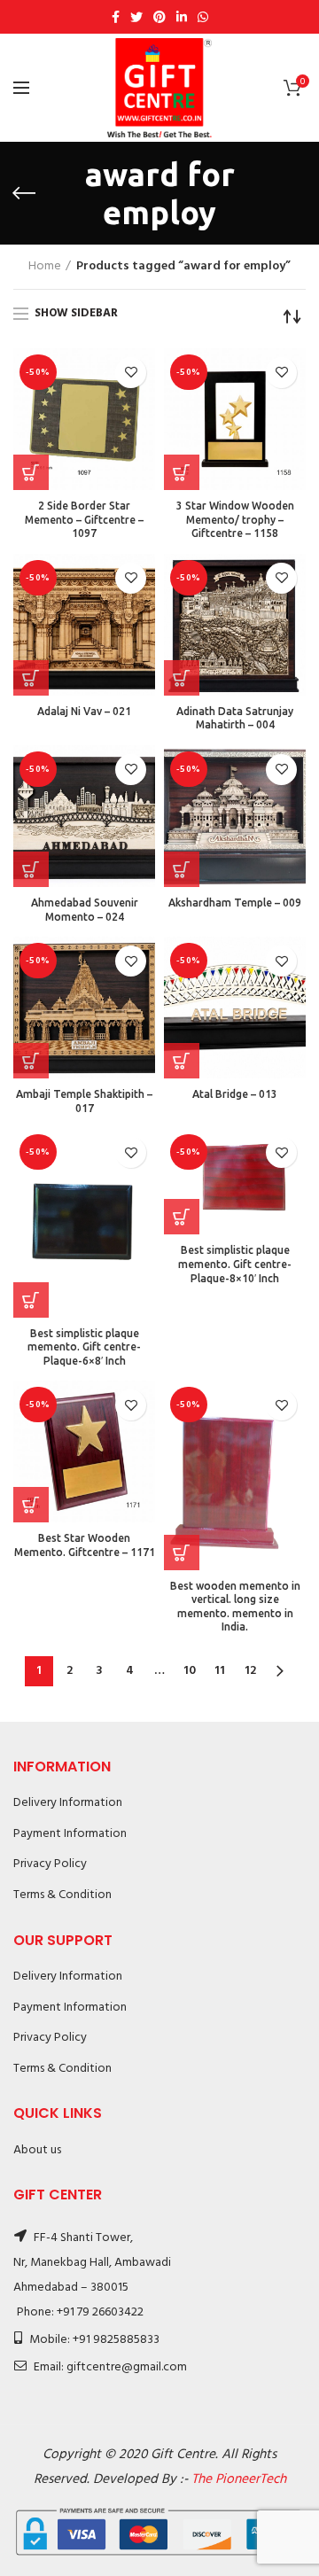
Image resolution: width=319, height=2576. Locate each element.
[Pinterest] (159, 17)
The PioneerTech (239, 2479)
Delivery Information (68, 1803)
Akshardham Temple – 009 (235, 903)
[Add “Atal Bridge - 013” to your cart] (182, 1061)
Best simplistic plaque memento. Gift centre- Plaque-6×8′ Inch (84, 1347)
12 (250, 1671)
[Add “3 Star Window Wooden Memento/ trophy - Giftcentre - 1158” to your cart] (182, 472)
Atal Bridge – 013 (235, 1094)
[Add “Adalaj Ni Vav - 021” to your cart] (31, 678)
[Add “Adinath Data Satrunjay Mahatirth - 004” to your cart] (182, 678)
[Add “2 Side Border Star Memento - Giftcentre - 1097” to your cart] (31, 472)
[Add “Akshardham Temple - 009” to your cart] (182, 869)
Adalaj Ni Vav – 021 (84, 711)
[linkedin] (182, 17)
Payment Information (70, 1834)
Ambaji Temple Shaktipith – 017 (84, 1101)
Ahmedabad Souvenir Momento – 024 (85, 910)
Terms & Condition (62, 1895)
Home (45, 267)
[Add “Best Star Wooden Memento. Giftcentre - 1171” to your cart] (31, 1505)
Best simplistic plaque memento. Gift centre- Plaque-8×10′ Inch (235, 1264)
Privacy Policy (50, 1864)
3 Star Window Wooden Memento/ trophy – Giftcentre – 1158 (235, 519)
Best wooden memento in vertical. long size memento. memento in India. (235, 1607)
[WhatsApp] (203, 17)
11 (220, 1671)
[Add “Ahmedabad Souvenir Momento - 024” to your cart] (31, 869)
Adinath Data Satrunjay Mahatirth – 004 (235, 718)
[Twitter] (136, 17)
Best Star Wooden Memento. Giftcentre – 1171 (85, 1545)
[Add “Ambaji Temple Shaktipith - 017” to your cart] (31, 1061)
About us (37, 2150)
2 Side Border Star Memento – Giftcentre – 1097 (84, 519)
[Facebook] (116, 17)
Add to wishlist (131, 373)
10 (190, 1671)
